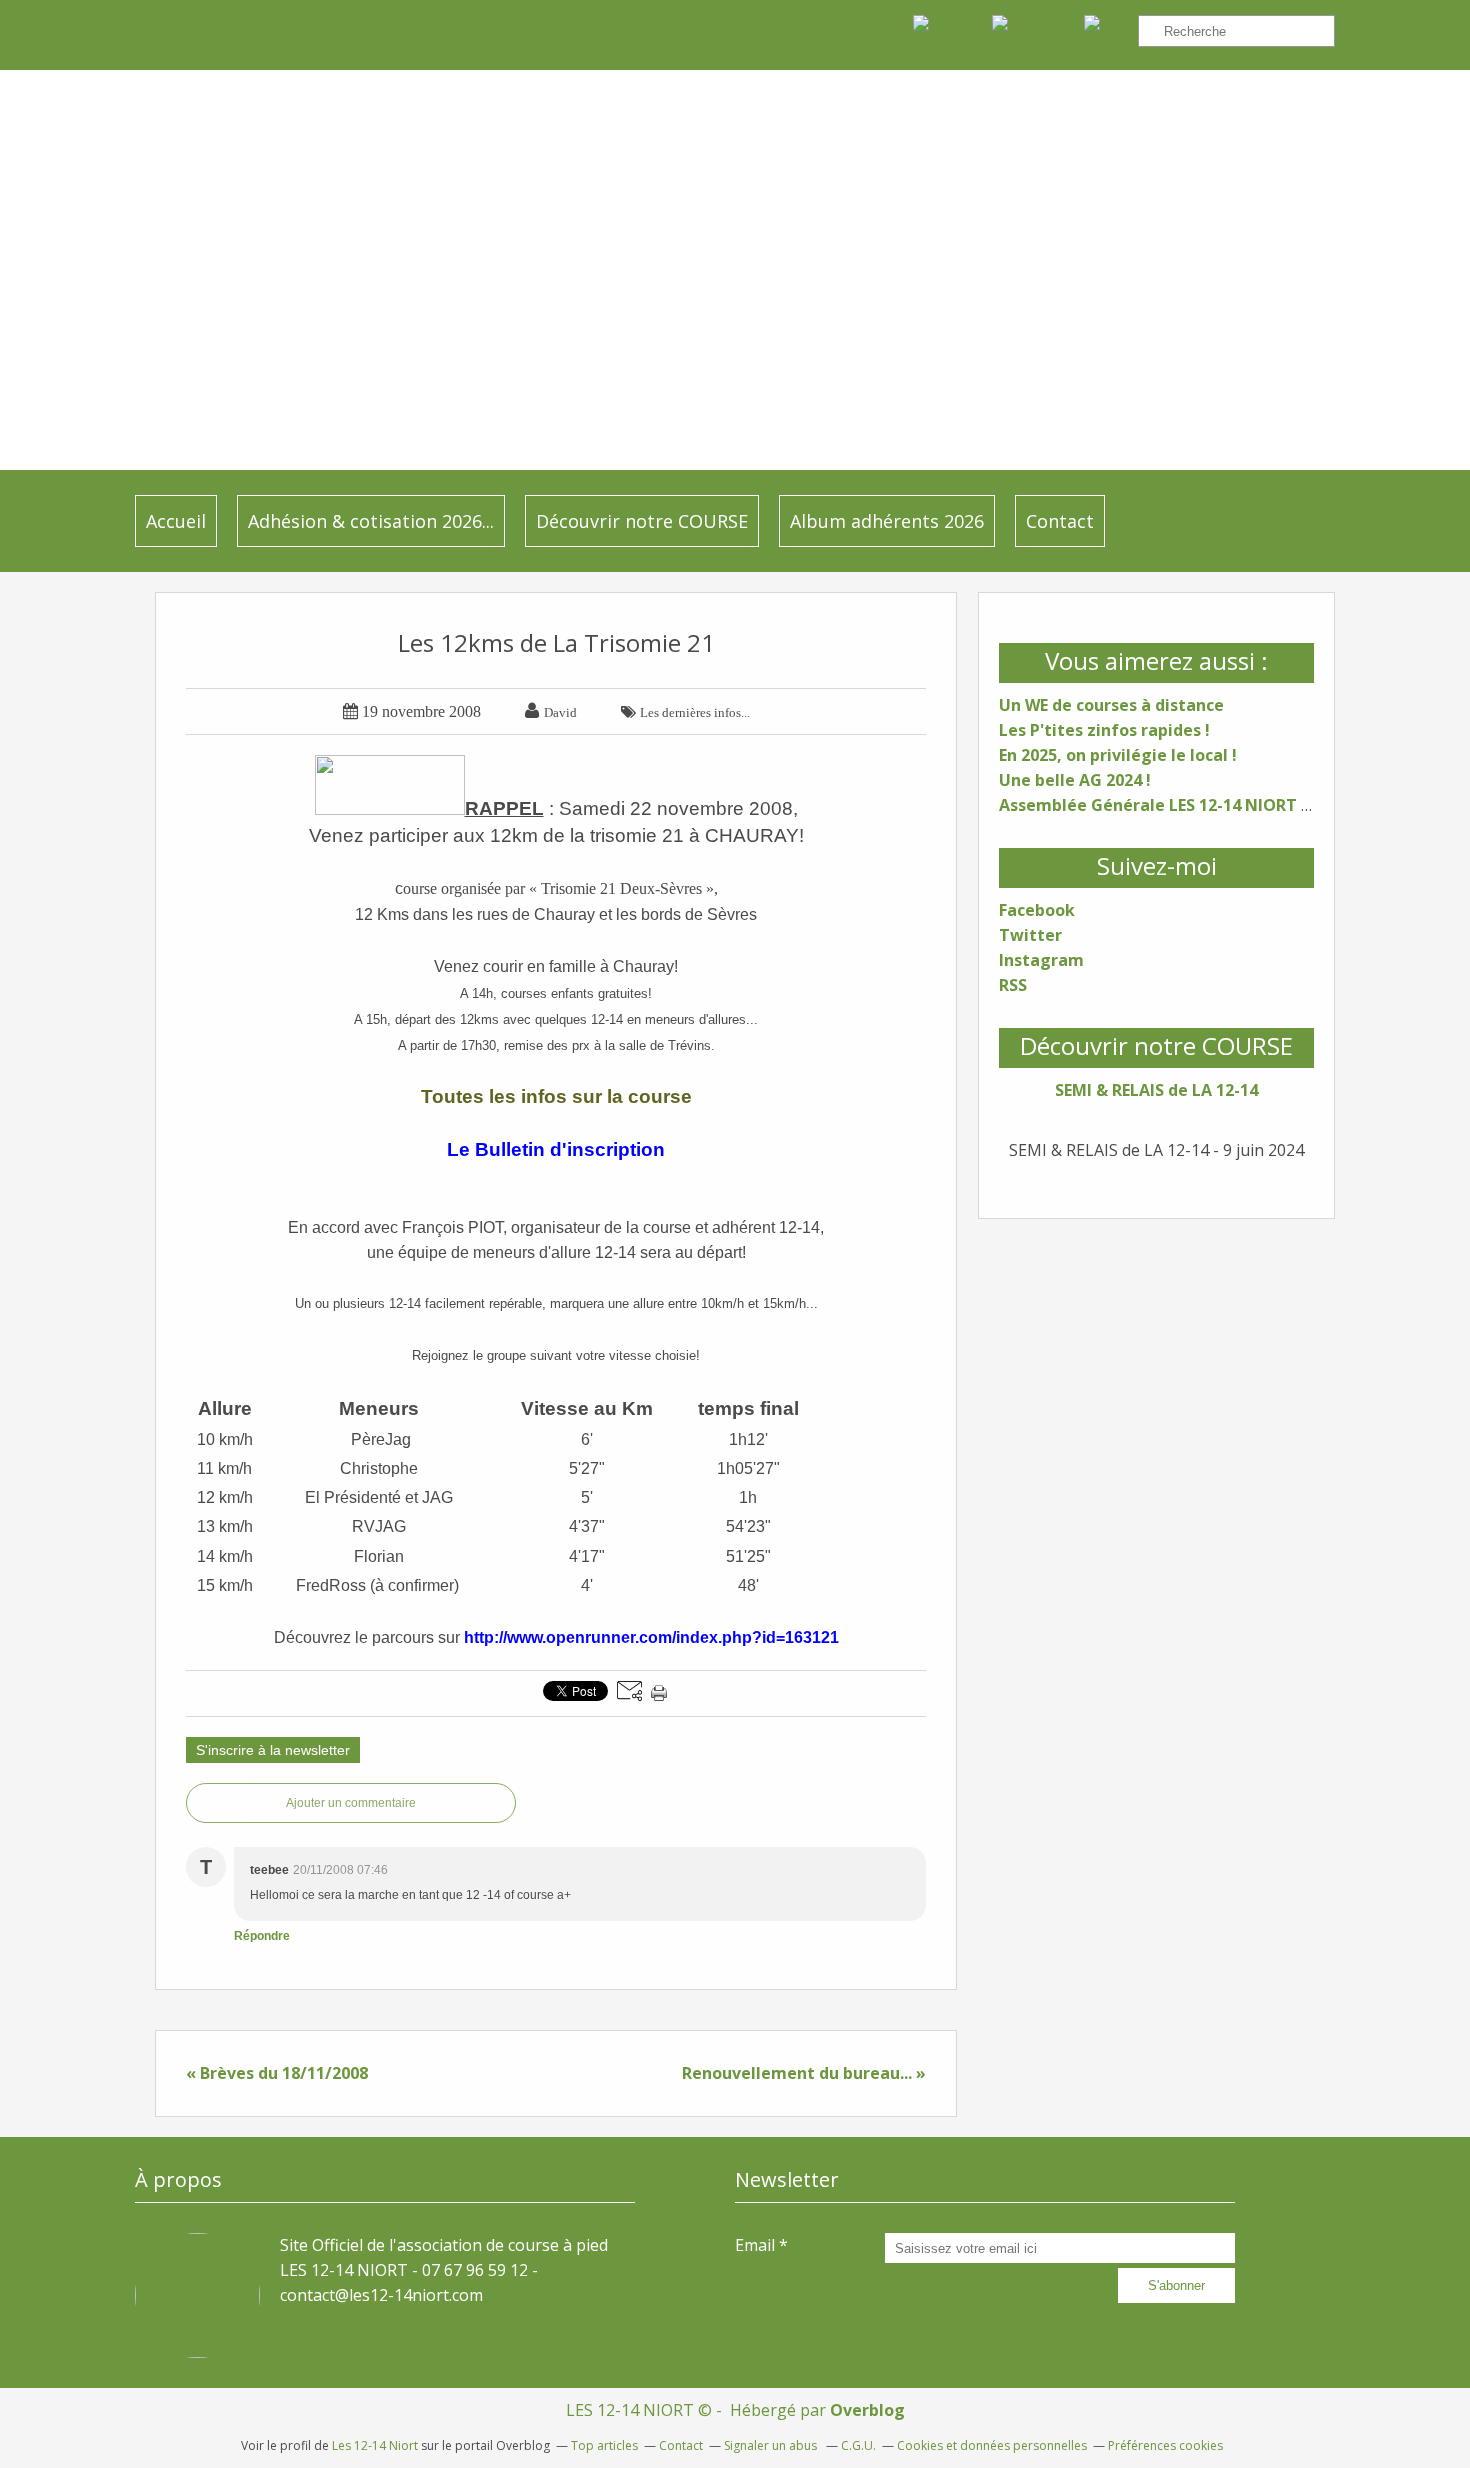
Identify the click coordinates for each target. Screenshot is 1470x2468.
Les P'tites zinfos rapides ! (1104, 730)
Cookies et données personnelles (992, 2445)
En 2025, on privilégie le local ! (1118, 755)
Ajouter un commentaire (351, 1803)
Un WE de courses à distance (1111, 705)
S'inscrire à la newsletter (273, 1750)
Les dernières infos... (695, 712)
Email (755, 2245)
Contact (1060, 521)
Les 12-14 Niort (375, 2445)
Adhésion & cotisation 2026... (371, 521)
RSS (1013, 985)
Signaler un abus (772, 2445)
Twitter (1030, 935)
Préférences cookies (1165, 2445)
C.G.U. (858, 2445)
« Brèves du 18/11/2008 (277, 2073)
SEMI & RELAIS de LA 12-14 (1156, 1090)
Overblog (867, 2410)
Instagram (1041, 960)
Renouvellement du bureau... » (804, 2073)
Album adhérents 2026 (887, 521)
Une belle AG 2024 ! (1075, 780)
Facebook (1037, 910)
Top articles (604, 2445)
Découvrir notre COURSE (642, 521)
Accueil (176, 521)
